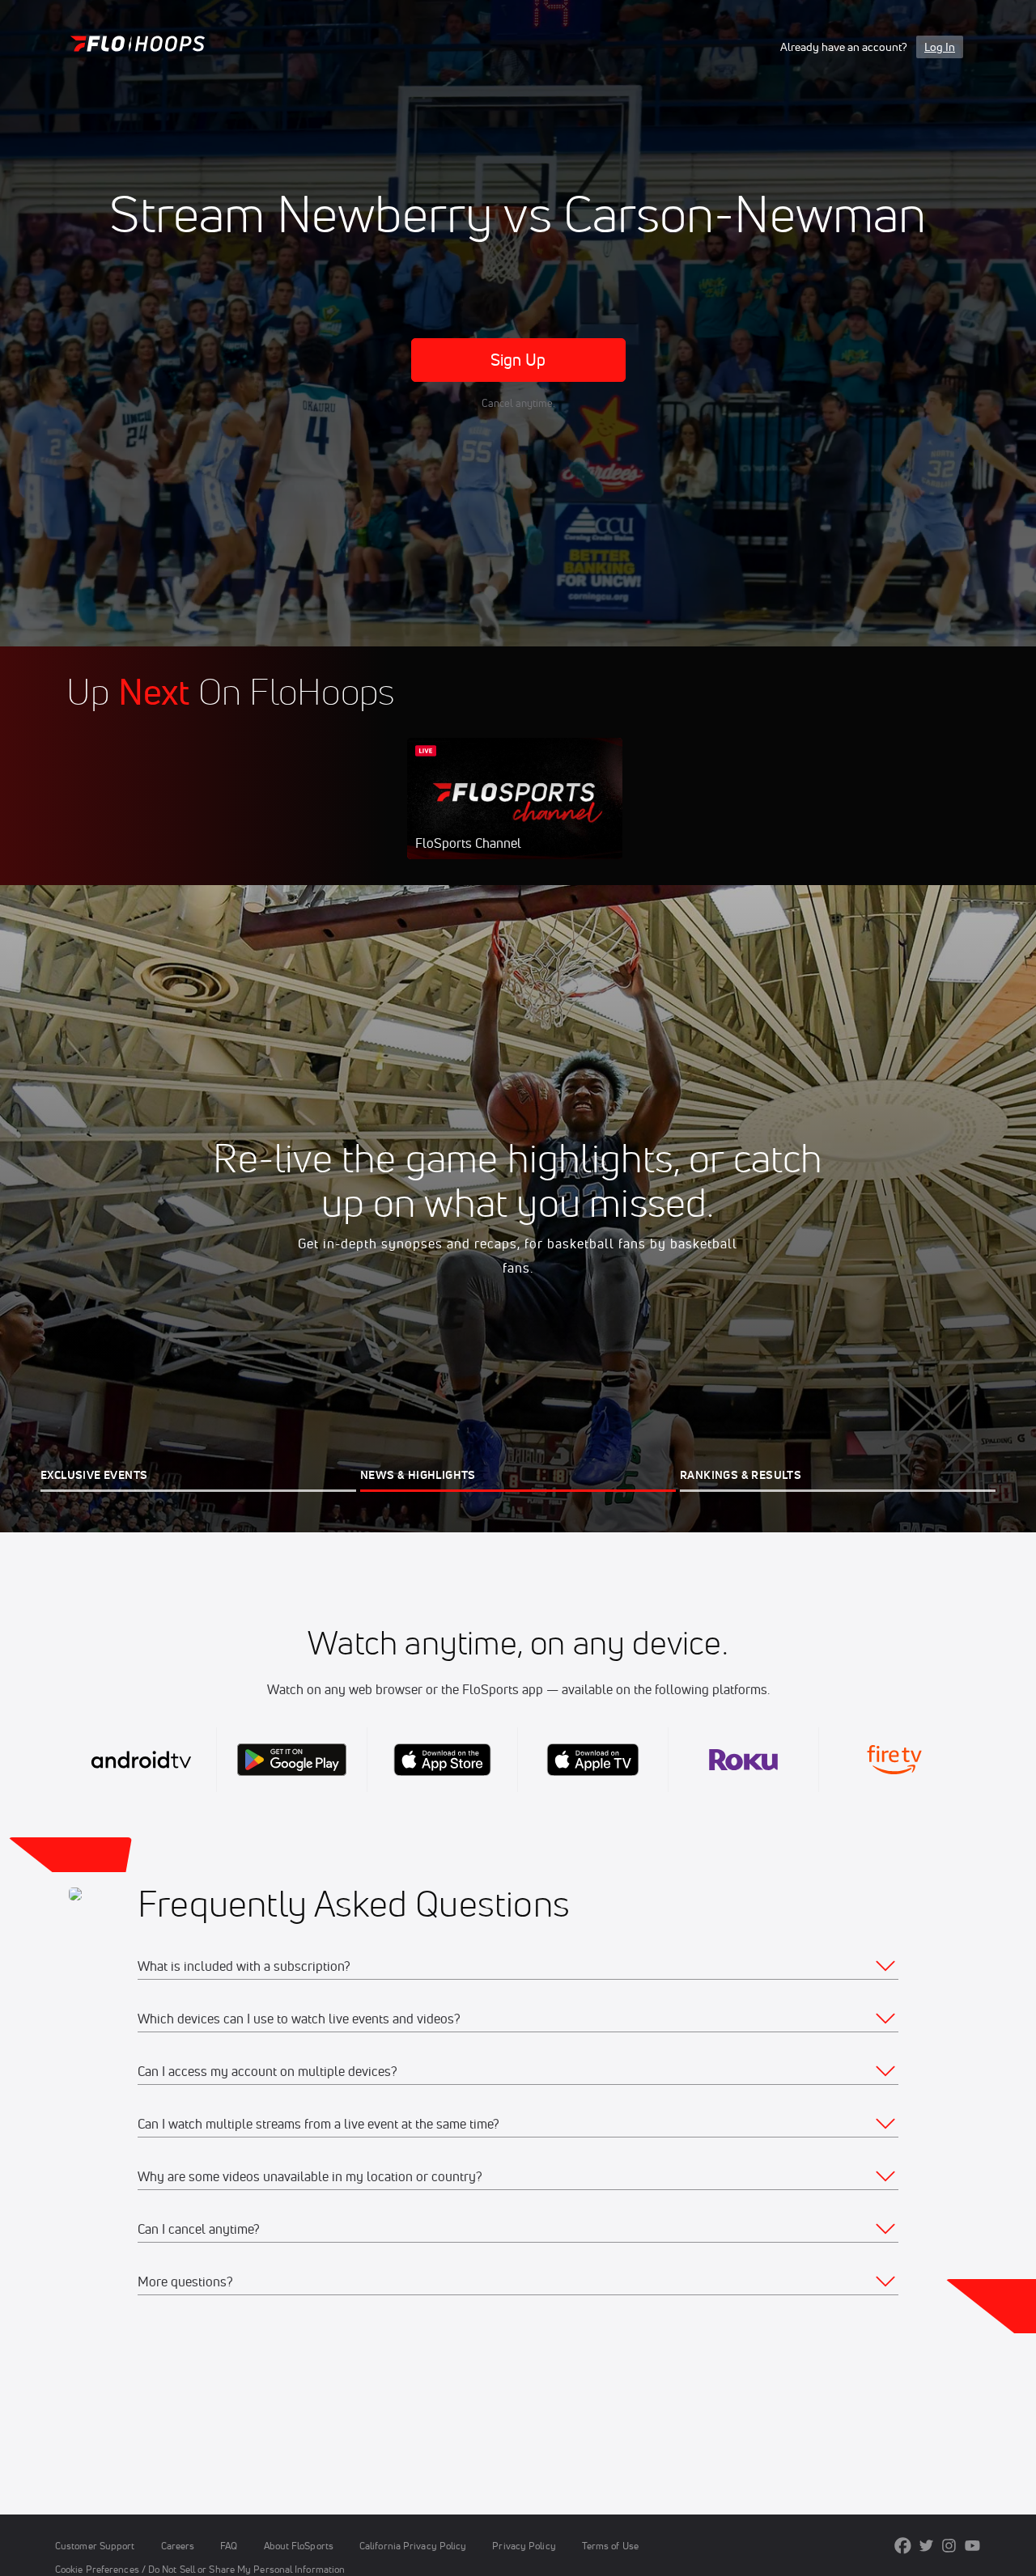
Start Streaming (515, 815)
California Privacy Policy (413, 2546)
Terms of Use (610, 2546)
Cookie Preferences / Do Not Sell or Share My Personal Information (200, 2569)
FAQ (229, 2546)
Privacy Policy (524, 2546)
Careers (178, 2546)
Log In (940, 47)
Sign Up (518, 360)
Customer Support (95, 2546)
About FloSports (299, 2546)
